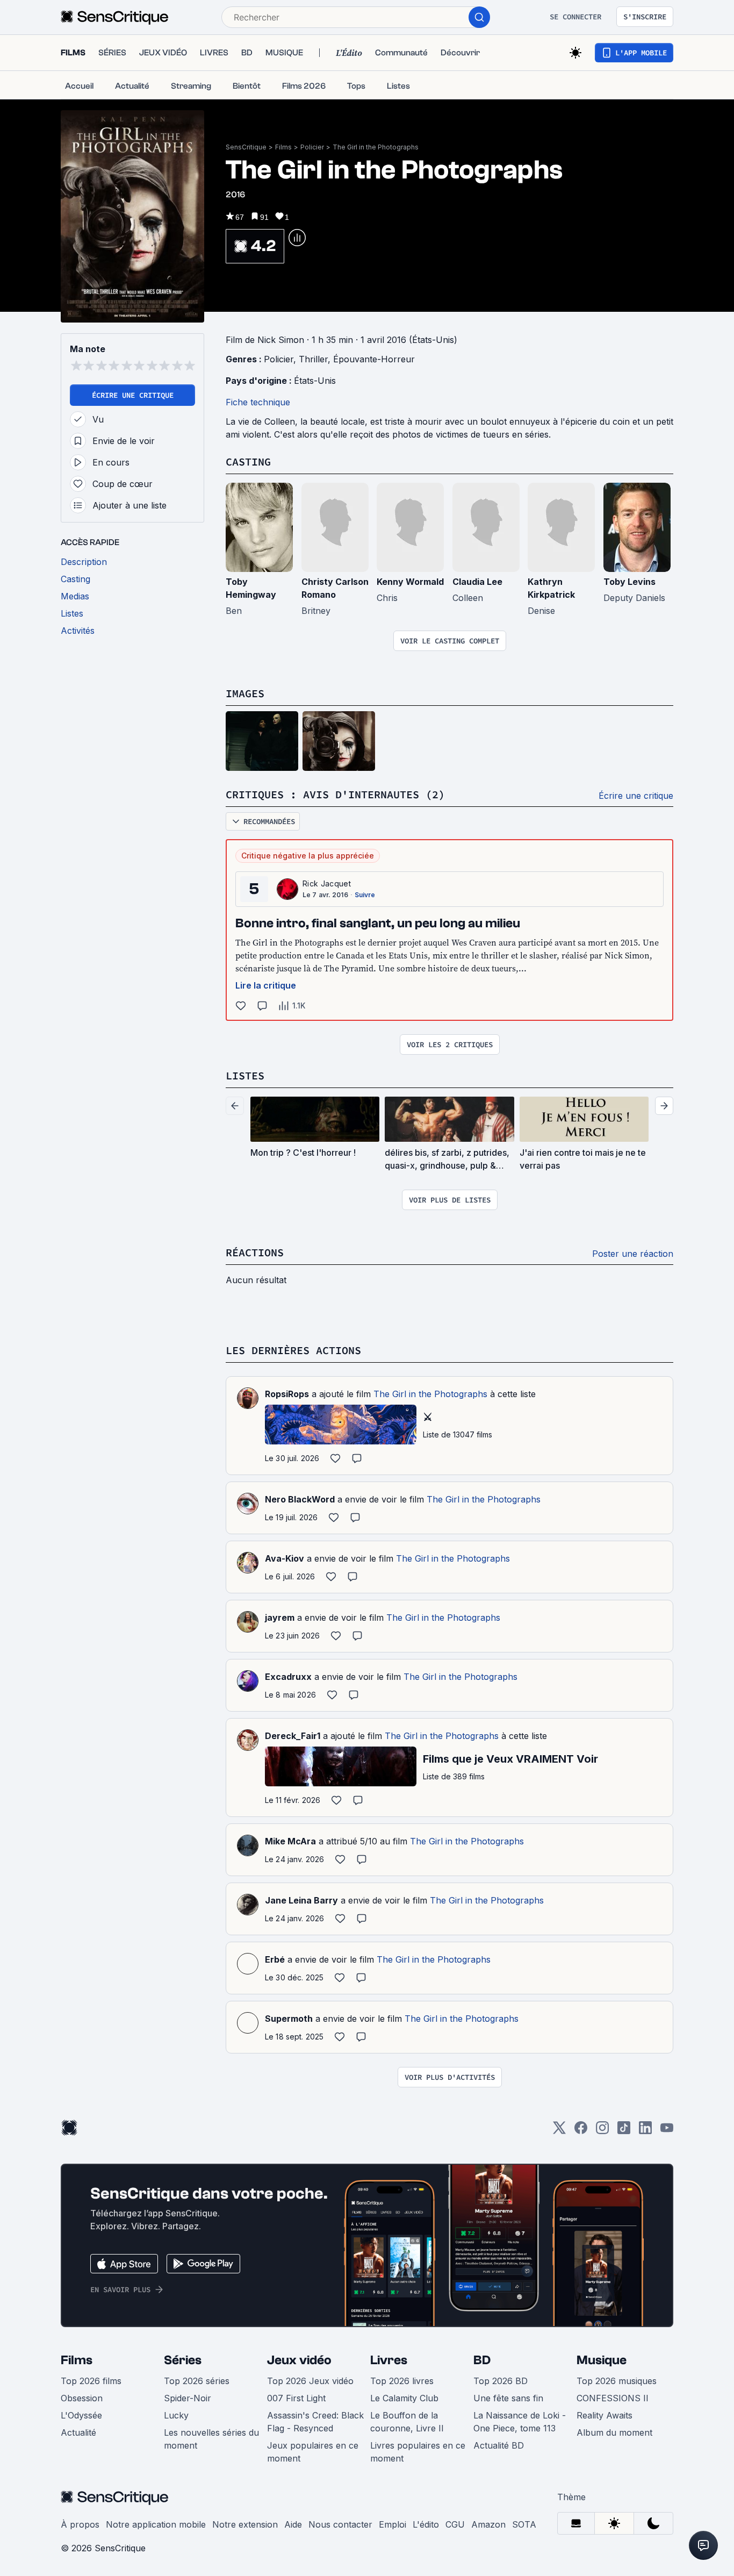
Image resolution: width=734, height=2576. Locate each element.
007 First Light (296, 2398)
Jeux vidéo (299, 2360)
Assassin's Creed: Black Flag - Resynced (315, 2422)
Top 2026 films (91, 2381)
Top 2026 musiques (617, 2381)
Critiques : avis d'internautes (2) (335, 794)
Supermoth (289, 2019)
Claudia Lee (477, 582)
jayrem (280, 1618)
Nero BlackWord (300, 1499)
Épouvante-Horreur (374, 359)
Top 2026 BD (501, 2381)
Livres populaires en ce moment (418, 2452)
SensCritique (246, 147)
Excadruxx (288, 1677)
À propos (80, 2524)
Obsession (82, 2398)
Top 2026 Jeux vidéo (310, 2381)
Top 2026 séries (197, 2381)
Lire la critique (266, 985)
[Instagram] (602, 2131)
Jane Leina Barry (301, 1900)
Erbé (275, 1959)
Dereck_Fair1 (293, 1736)
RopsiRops (287, 1394)
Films (283, 147)
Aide (293, 2524)
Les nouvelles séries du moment (211, 2439)
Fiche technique (258, 402)
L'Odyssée (81, 2415)
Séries (183, 2360)
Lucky (176, 2415)
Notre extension (245, 2524)
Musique (602, 2360)
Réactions (255, 1252)
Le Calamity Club (404, 2398)
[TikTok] (624, 2131)
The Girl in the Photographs (376, 147)
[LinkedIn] (645, 2131)
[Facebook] (581, 2131)
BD (482, 2360)
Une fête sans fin (508, 2398)
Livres (389, 2360)
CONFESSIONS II (613, 2398)
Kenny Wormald (410, 582)
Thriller (313, 359)
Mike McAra (290, 1841)
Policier (312, 147)
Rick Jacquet (327, 883)
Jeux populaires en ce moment (313, 2452)
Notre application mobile (156, 2524)
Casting (248, 461)
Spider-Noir (188, 2398)
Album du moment (614, 2432)
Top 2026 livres (402, 2381)
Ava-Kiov (285, 1558)
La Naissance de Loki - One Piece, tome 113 (520, 2422)
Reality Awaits (605, 2415)
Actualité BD (499, 2445)
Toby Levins (629, 582)
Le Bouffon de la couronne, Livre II (407, 2422)
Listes (245, 1075)
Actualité (78, 2432)
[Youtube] (667, 2131)
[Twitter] (559, 2131)
